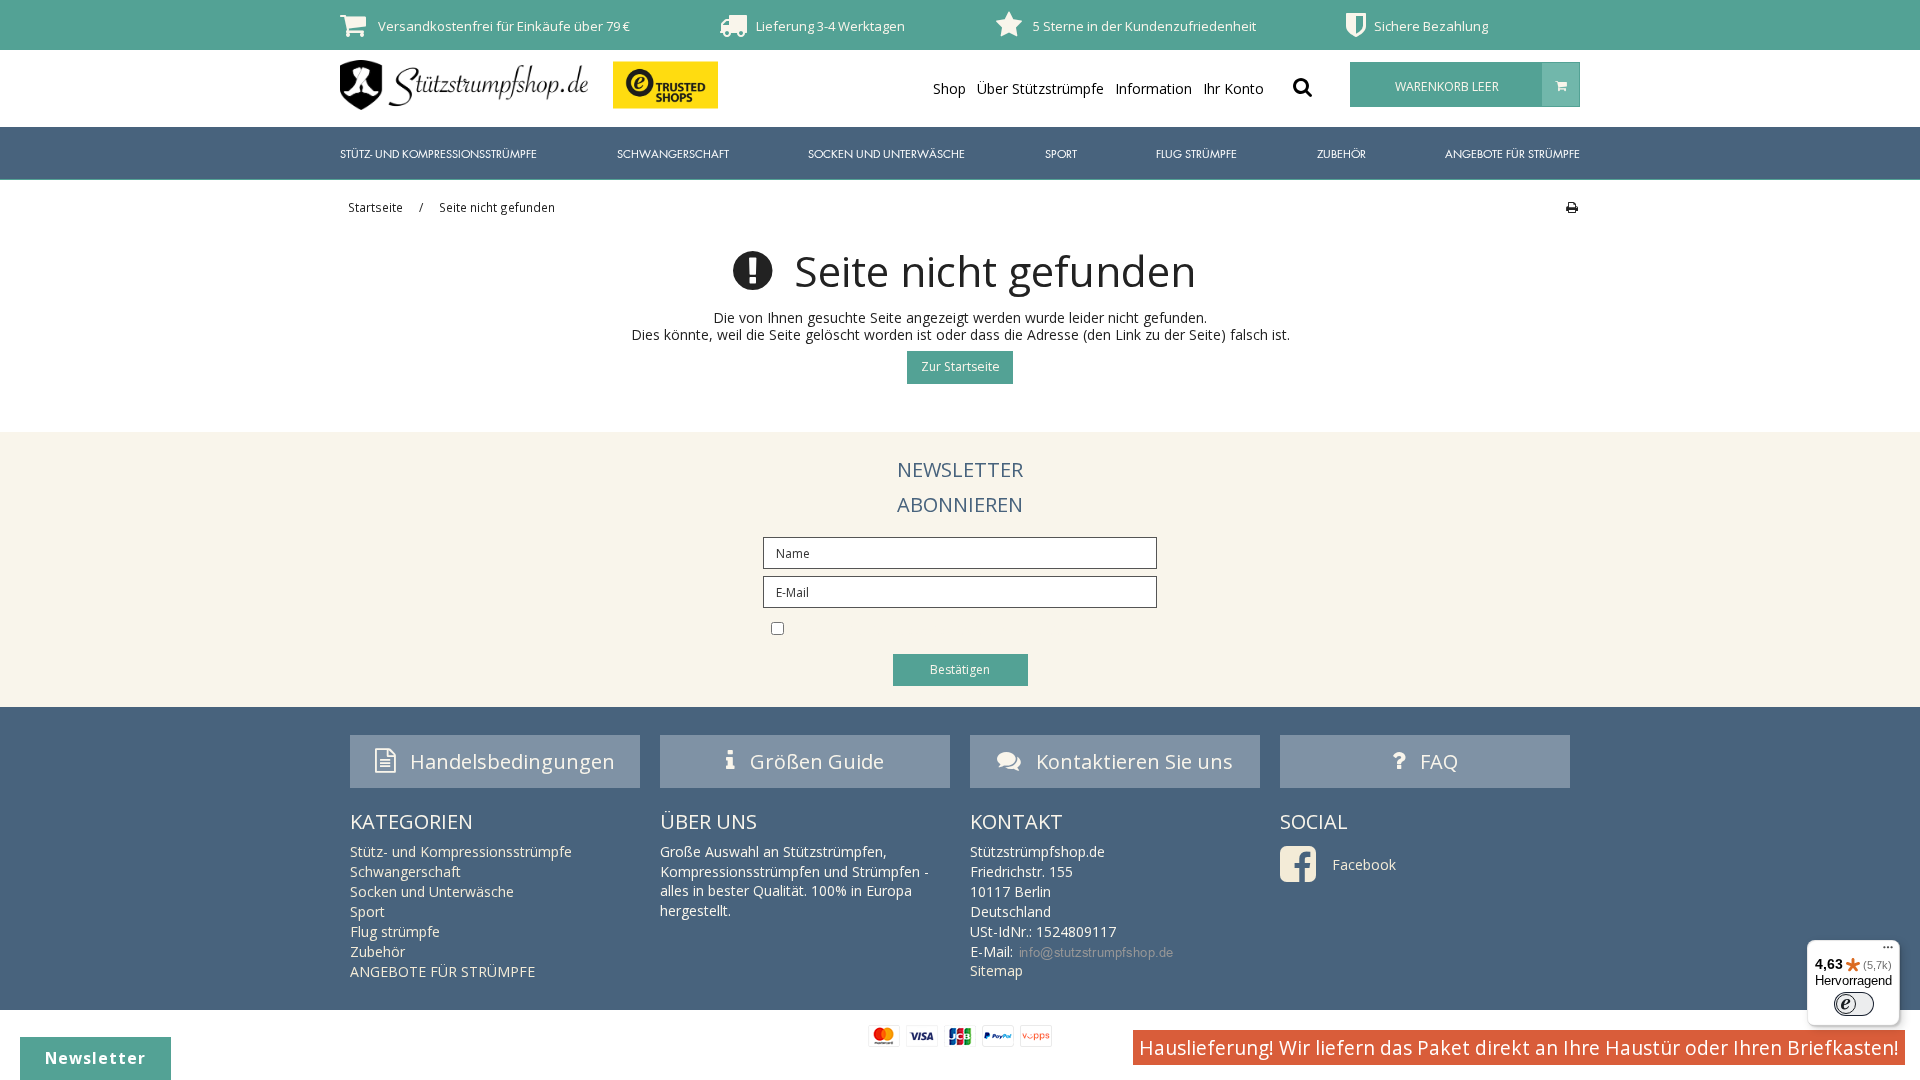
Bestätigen (960, 669)
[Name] (959, 551)
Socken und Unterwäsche (886, 153)
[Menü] (1888, 952)
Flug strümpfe (1196, 153)
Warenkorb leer (1447, 86)
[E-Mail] (959, 590)
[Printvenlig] (1571, 207)
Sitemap (996, 970)
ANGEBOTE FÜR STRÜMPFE (1512, 153)
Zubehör (1341, 153)
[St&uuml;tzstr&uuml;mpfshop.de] (464, 85)
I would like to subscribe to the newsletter (977, 627)
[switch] (1854, 1004)
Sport (1061, 153)
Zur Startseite (960, 366)
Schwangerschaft (673, 153)
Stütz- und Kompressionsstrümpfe (438, 153)
